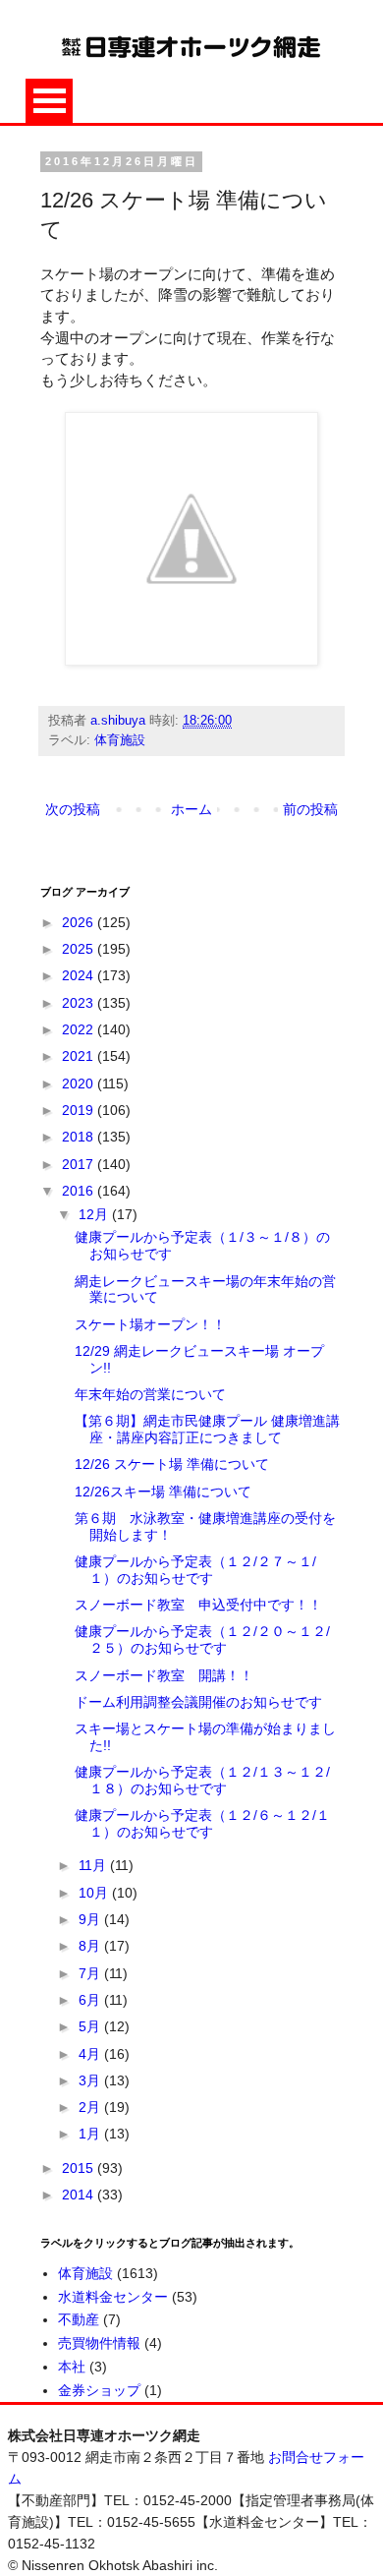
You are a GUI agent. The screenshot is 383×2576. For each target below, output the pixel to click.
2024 (80, 975)
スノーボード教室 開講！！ (164, 1675)
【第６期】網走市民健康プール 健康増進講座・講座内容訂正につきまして (207, 1429)
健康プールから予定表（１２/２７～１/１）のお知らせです (195, 1570)
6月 (91, 2000)
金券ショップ (99, 2390)
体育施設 (120, 740)
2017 (80, 1164)
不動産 (79, 2319)
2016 (80, 1191)
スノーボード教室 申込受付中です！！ (198, 1605)
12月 (95, 1214)
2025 (80, 949)
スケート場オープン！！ (150, 1324)
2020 (80, 1083)
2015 (80, 2168)
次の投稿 (73, 809)
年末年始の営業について (150, 1394)
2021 (80, 1056)
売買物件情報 (99, 2343)
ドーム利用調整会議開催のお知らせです (198, 1702)
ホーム (191, 809)
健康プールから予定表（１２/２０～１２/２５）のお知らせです (202, 1639)
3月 (91, 2080)
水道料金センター (113, 2297)
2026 (80, 922)
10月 (95, 1893)
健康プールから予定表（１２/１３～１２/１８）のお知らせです (202, 1780)
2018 (80, 1137)
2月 (91, 2107)
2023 (80, 1003)
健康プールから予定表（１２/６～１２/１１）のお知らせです (202, 1823)
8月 (91, 1946)
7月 (91, 1973)
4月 (91, 2054)
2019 (80, 1110)
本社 (72, 2367)
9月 (91, 1919)
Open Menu (49, 101)
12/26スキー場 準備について (163, 1492)
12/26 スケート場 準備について (172, 1464)
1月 (91, 2134)
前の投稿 (310, 809)
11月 (94, 1865)
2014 (80, 2195)
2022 (80, 1029)
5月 (91, 2026)
